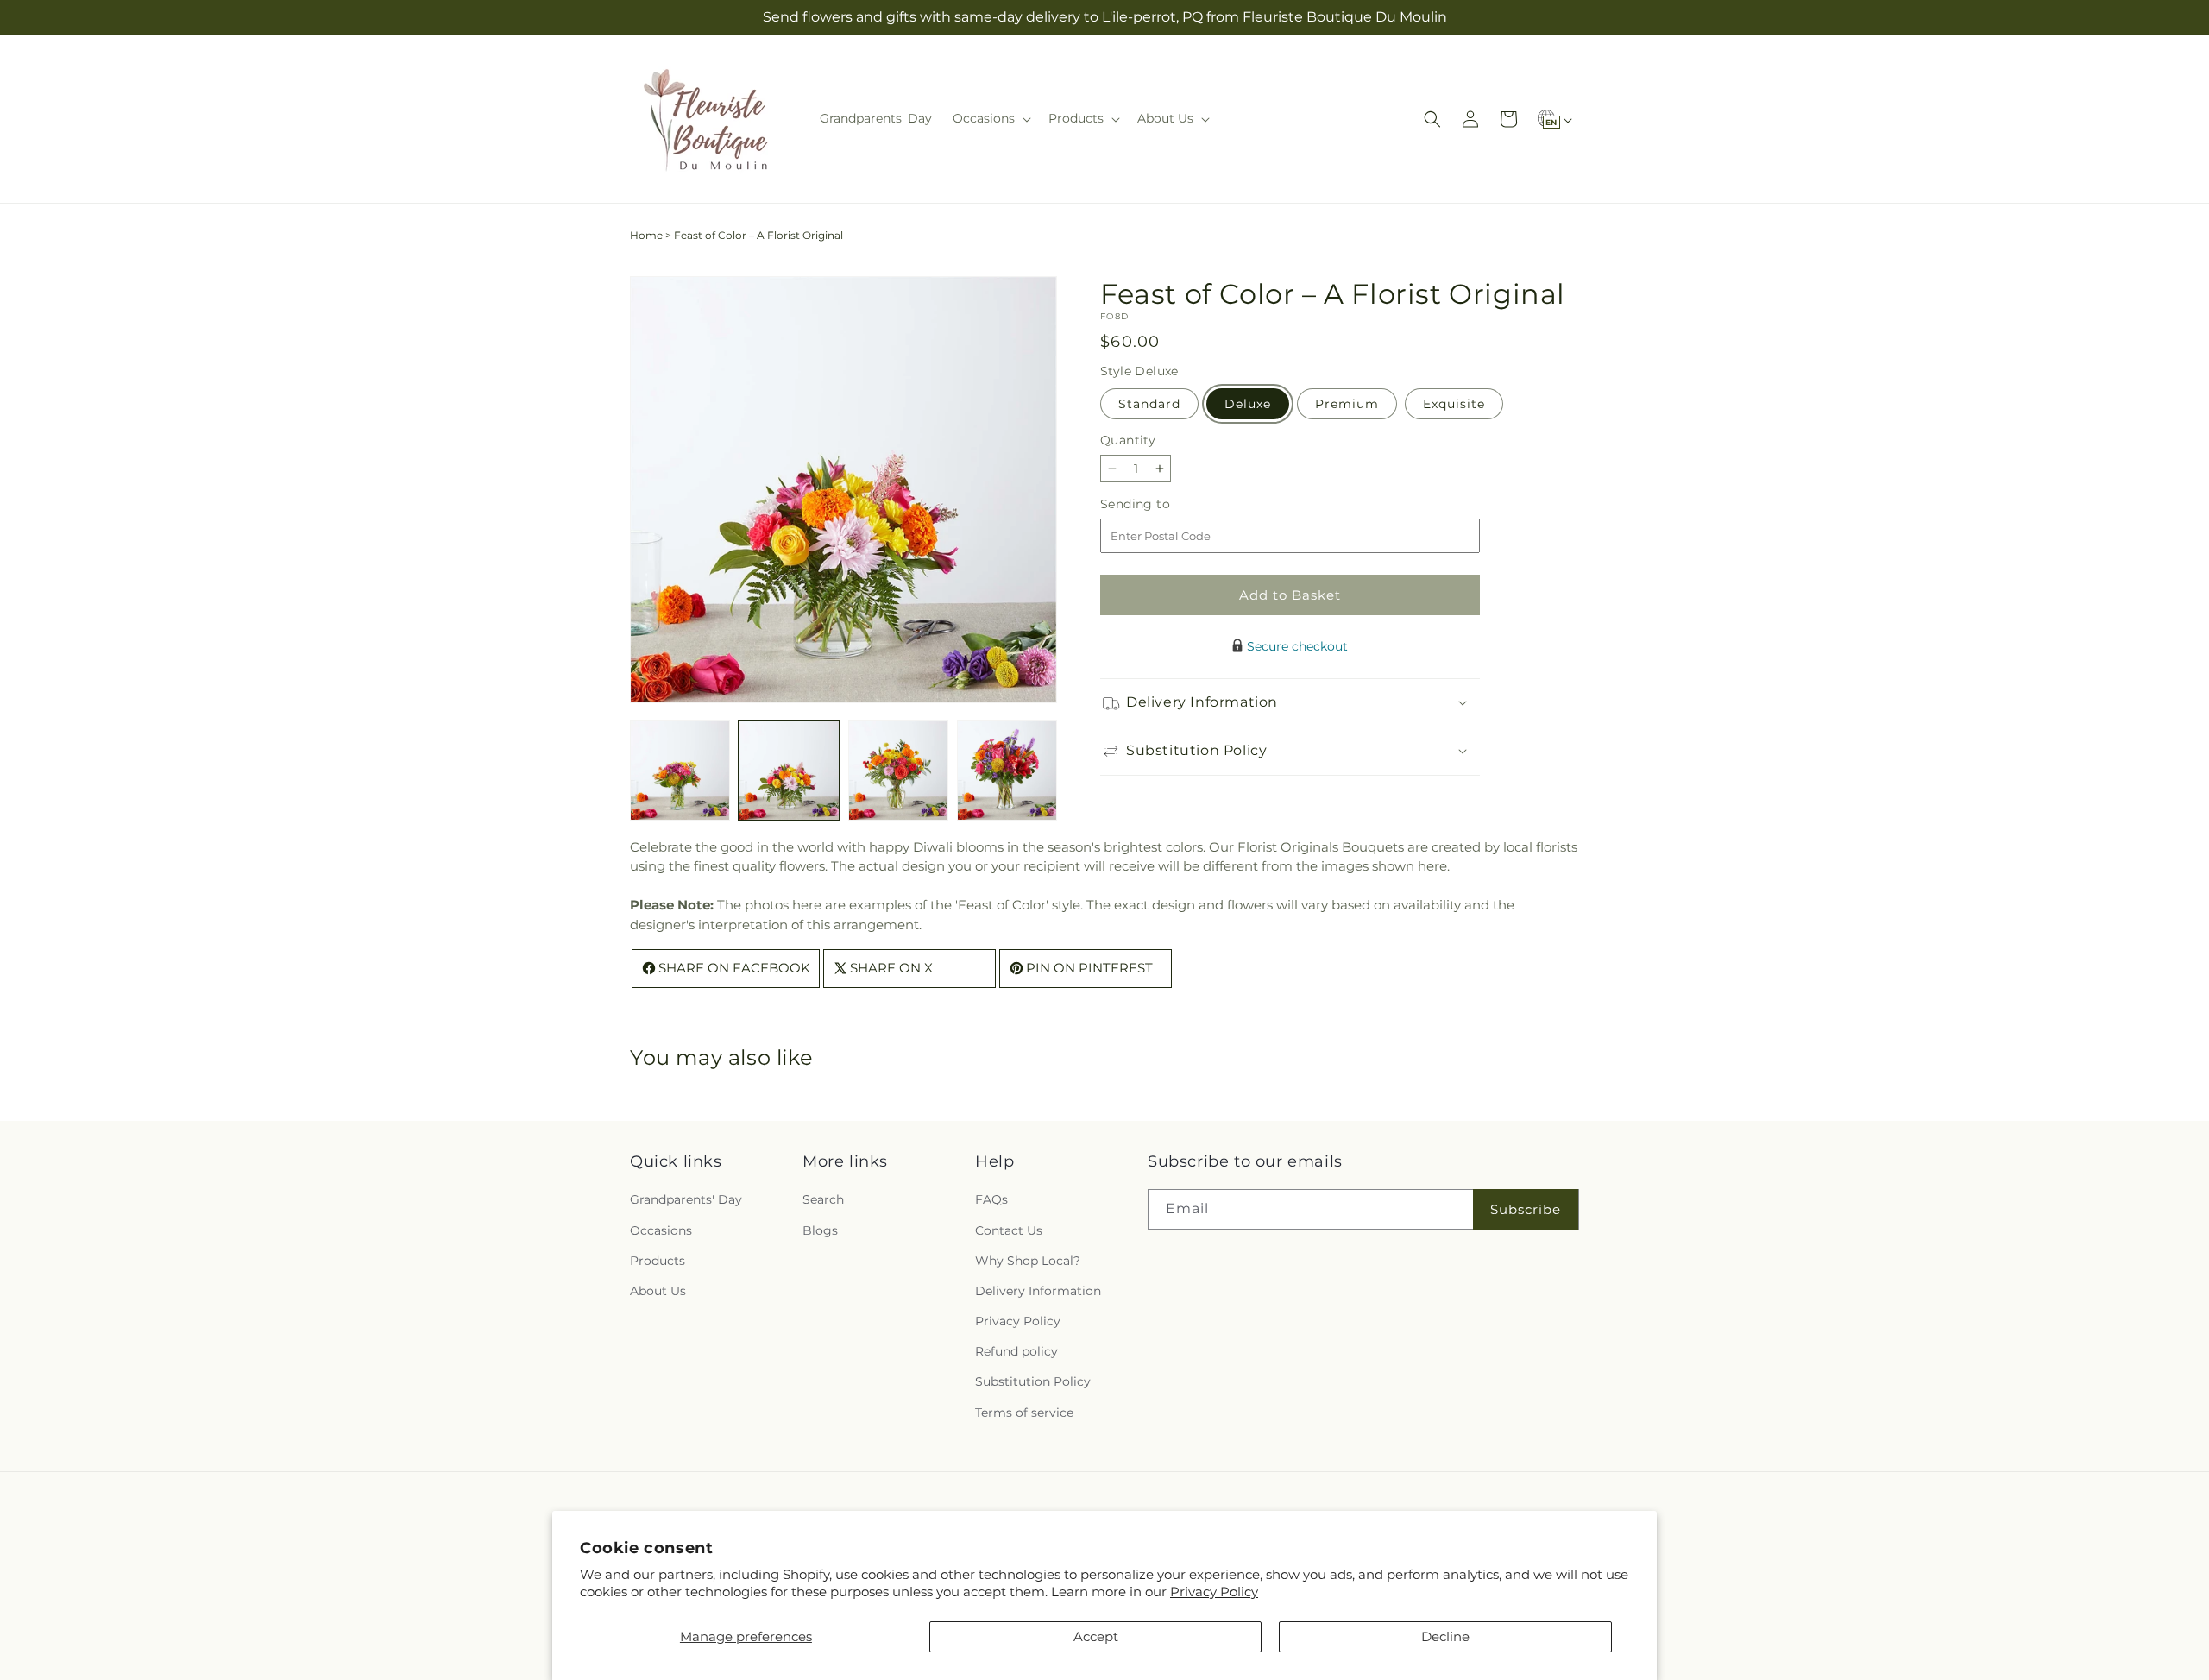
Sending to (1161, 504)
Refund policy (1016, 1351)
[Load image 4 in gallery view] (1007, 771)
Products (658, 1261)
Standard (1149, 404)
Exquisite (1454, 404)
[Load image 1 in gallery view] (680, 771)
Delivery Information (1038, 1291)
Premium (1347, 404)
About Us (658, 1291)
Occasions (661, 1230)
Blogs (820, 1230)
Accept (1096, 1636)
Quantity (1128, 440)
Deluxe (1248, 404)
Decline (1445, 1636)
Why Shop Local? (1028, 1261)
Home (646, 235)
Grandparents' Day (686, 1199)
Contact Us (1009, 1230)
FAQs (991, 1199)
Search (823, 1199)
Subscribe (1526, 1209)
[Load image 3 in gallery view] (898, 771)
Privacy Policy (1214, 1592)
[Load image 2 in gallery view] (789, 771)
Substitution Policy (1033, 1381)
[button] (990, 118)
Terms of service (1024, 1413)
